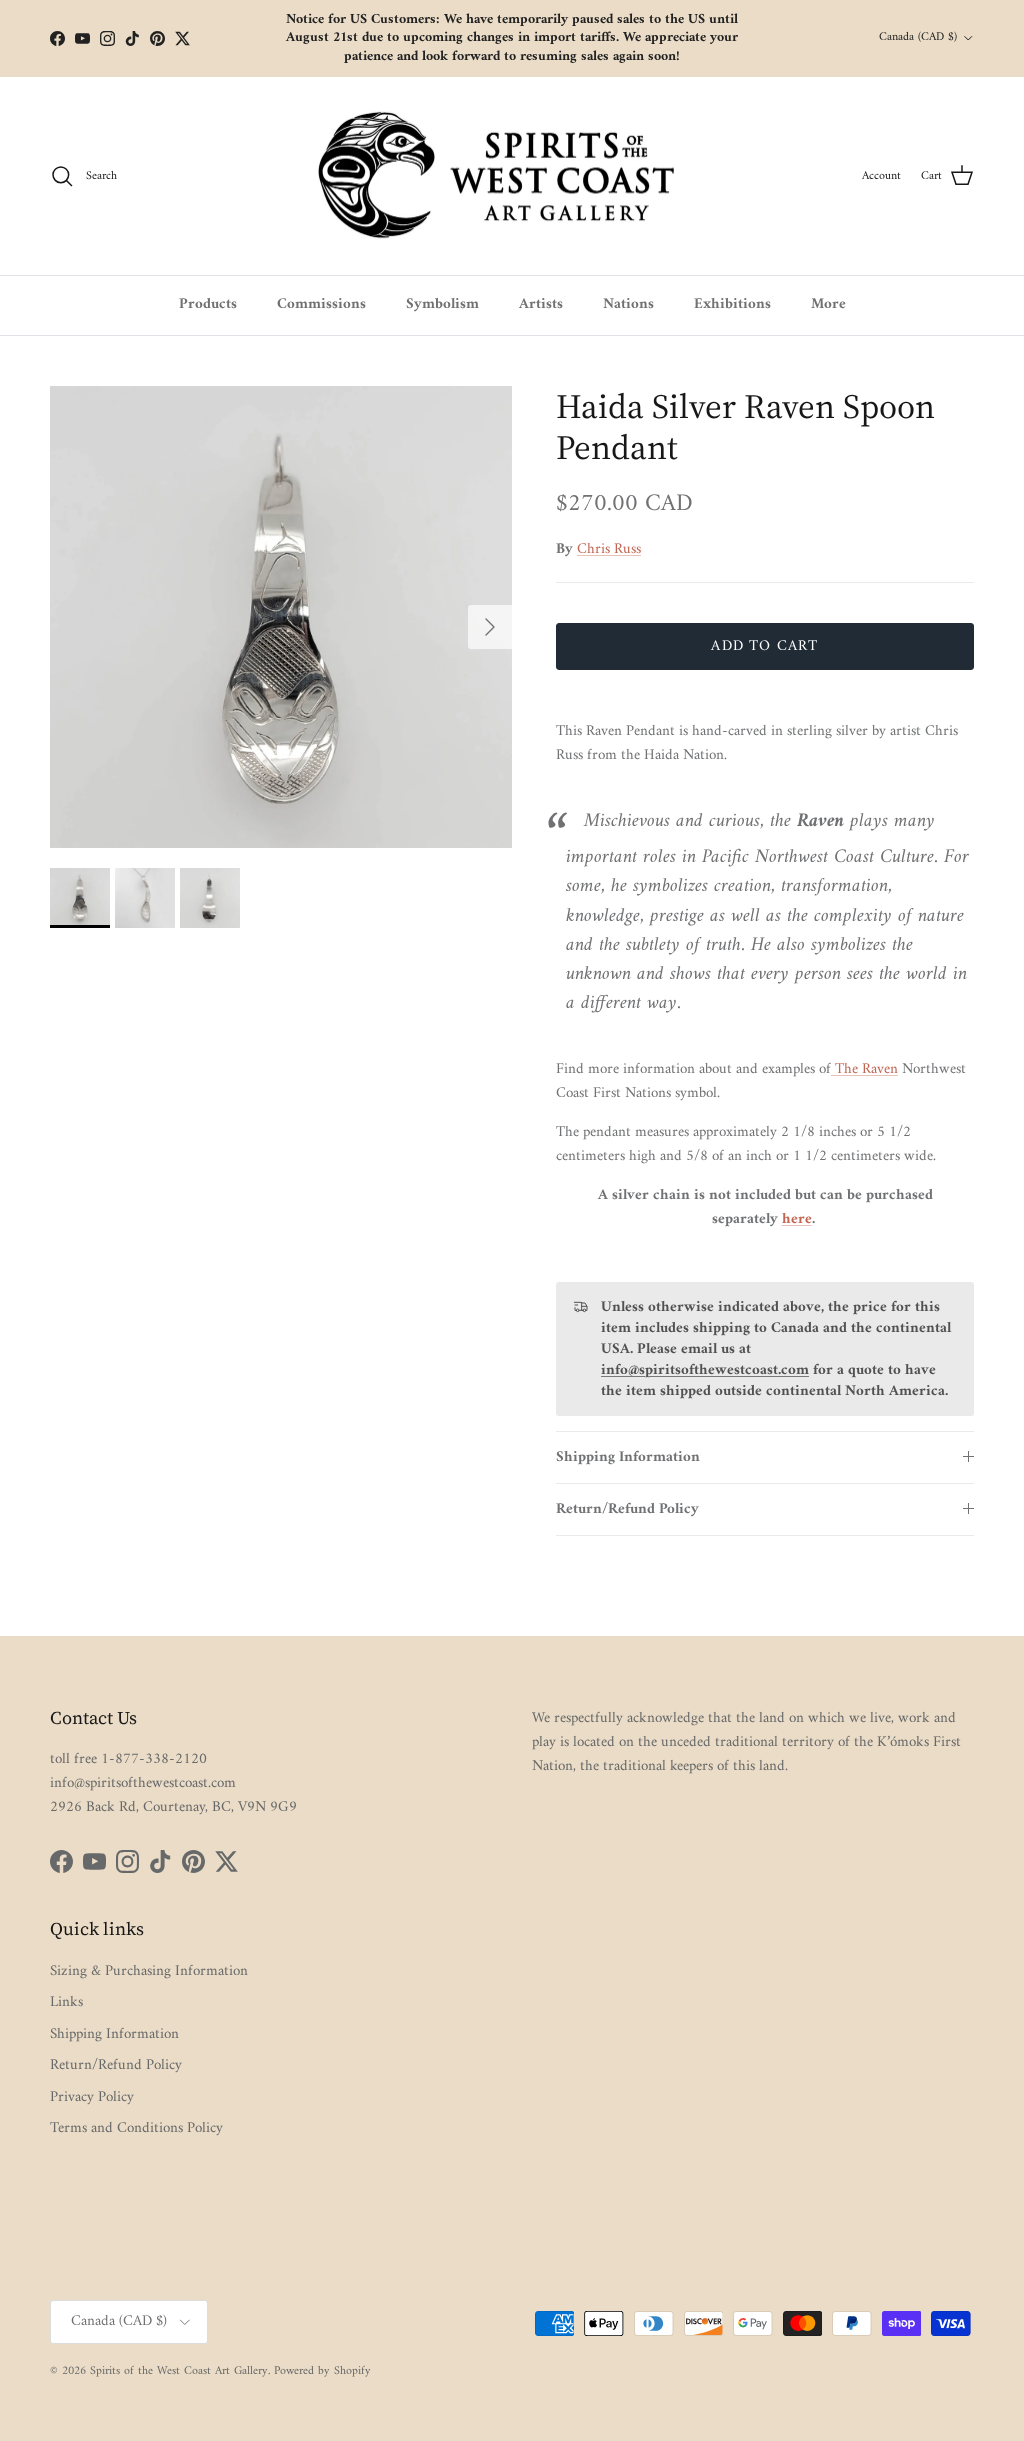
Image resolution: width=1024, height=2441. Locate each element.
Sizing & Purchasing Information (149, 1971)
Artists (541, 304)
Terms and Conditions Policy (136, 2128)
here (797, 1219)
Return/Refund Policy (627, 1509)
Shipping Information (628, 1457)
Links (66, 2002)
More (828, 304)
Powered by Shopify (322, 2371)
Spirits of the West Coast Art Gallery (179, 2371)
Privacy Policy (92, 2097)
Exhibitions (732, 304)
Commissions (321, 304)
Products (208, 304)
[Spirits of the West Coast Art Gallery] (512, 176)
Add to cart (764, 646)
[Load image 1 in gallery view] (281, 617)
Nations (628, 304)
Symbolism (442, 304)
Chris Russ (609, 549)
